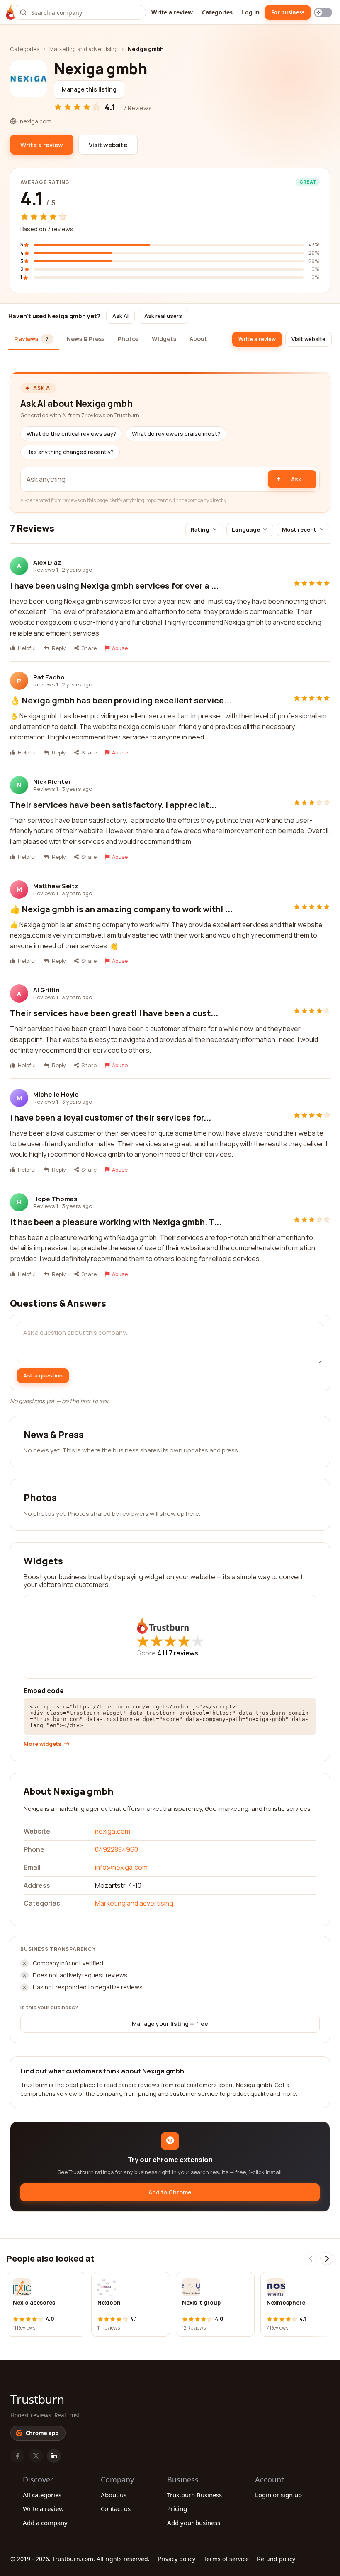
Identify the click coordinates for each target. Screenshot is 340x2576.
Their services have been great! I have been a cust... (114, 1013)
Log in (251, 12)
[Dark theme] (323, 12)
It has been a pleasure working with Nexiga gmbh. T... (116, 1222)
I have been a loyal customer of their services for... (110, 1118)
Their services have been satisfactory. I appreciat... (113, 805)
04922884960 (117, 1849)
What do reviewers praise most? (176, 434)
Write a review (172, 12)
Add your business (194, 2523)
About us (114, 2495)
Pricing (177, 2508)
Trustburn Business (194, 2495)
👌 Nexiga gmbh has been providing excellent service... (121, 700)
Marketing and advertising (84, 49)
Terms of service (226, 2559)
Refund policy (276, 2559)
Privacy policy (177, 2559)
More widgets (42, 1744)
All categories (42, 2495)
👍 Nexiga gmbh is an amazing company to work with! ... (121, 909)
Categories (217, 12)
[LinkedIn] (54, 2456)
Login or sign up (278, 2495)
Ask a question (43, 1375)
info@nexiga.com (121, 1867)
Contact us (116, 2508)
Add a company (45, 2523)
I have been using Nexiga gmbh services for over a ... (114, 586)
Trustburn (37, 2399)
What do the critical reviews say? (71, 434)
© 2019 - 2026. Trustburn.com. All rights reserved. (80, 2559)
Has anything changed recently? (70, 452)
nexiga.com (113, 1831)
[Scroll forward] (327, 2259)
